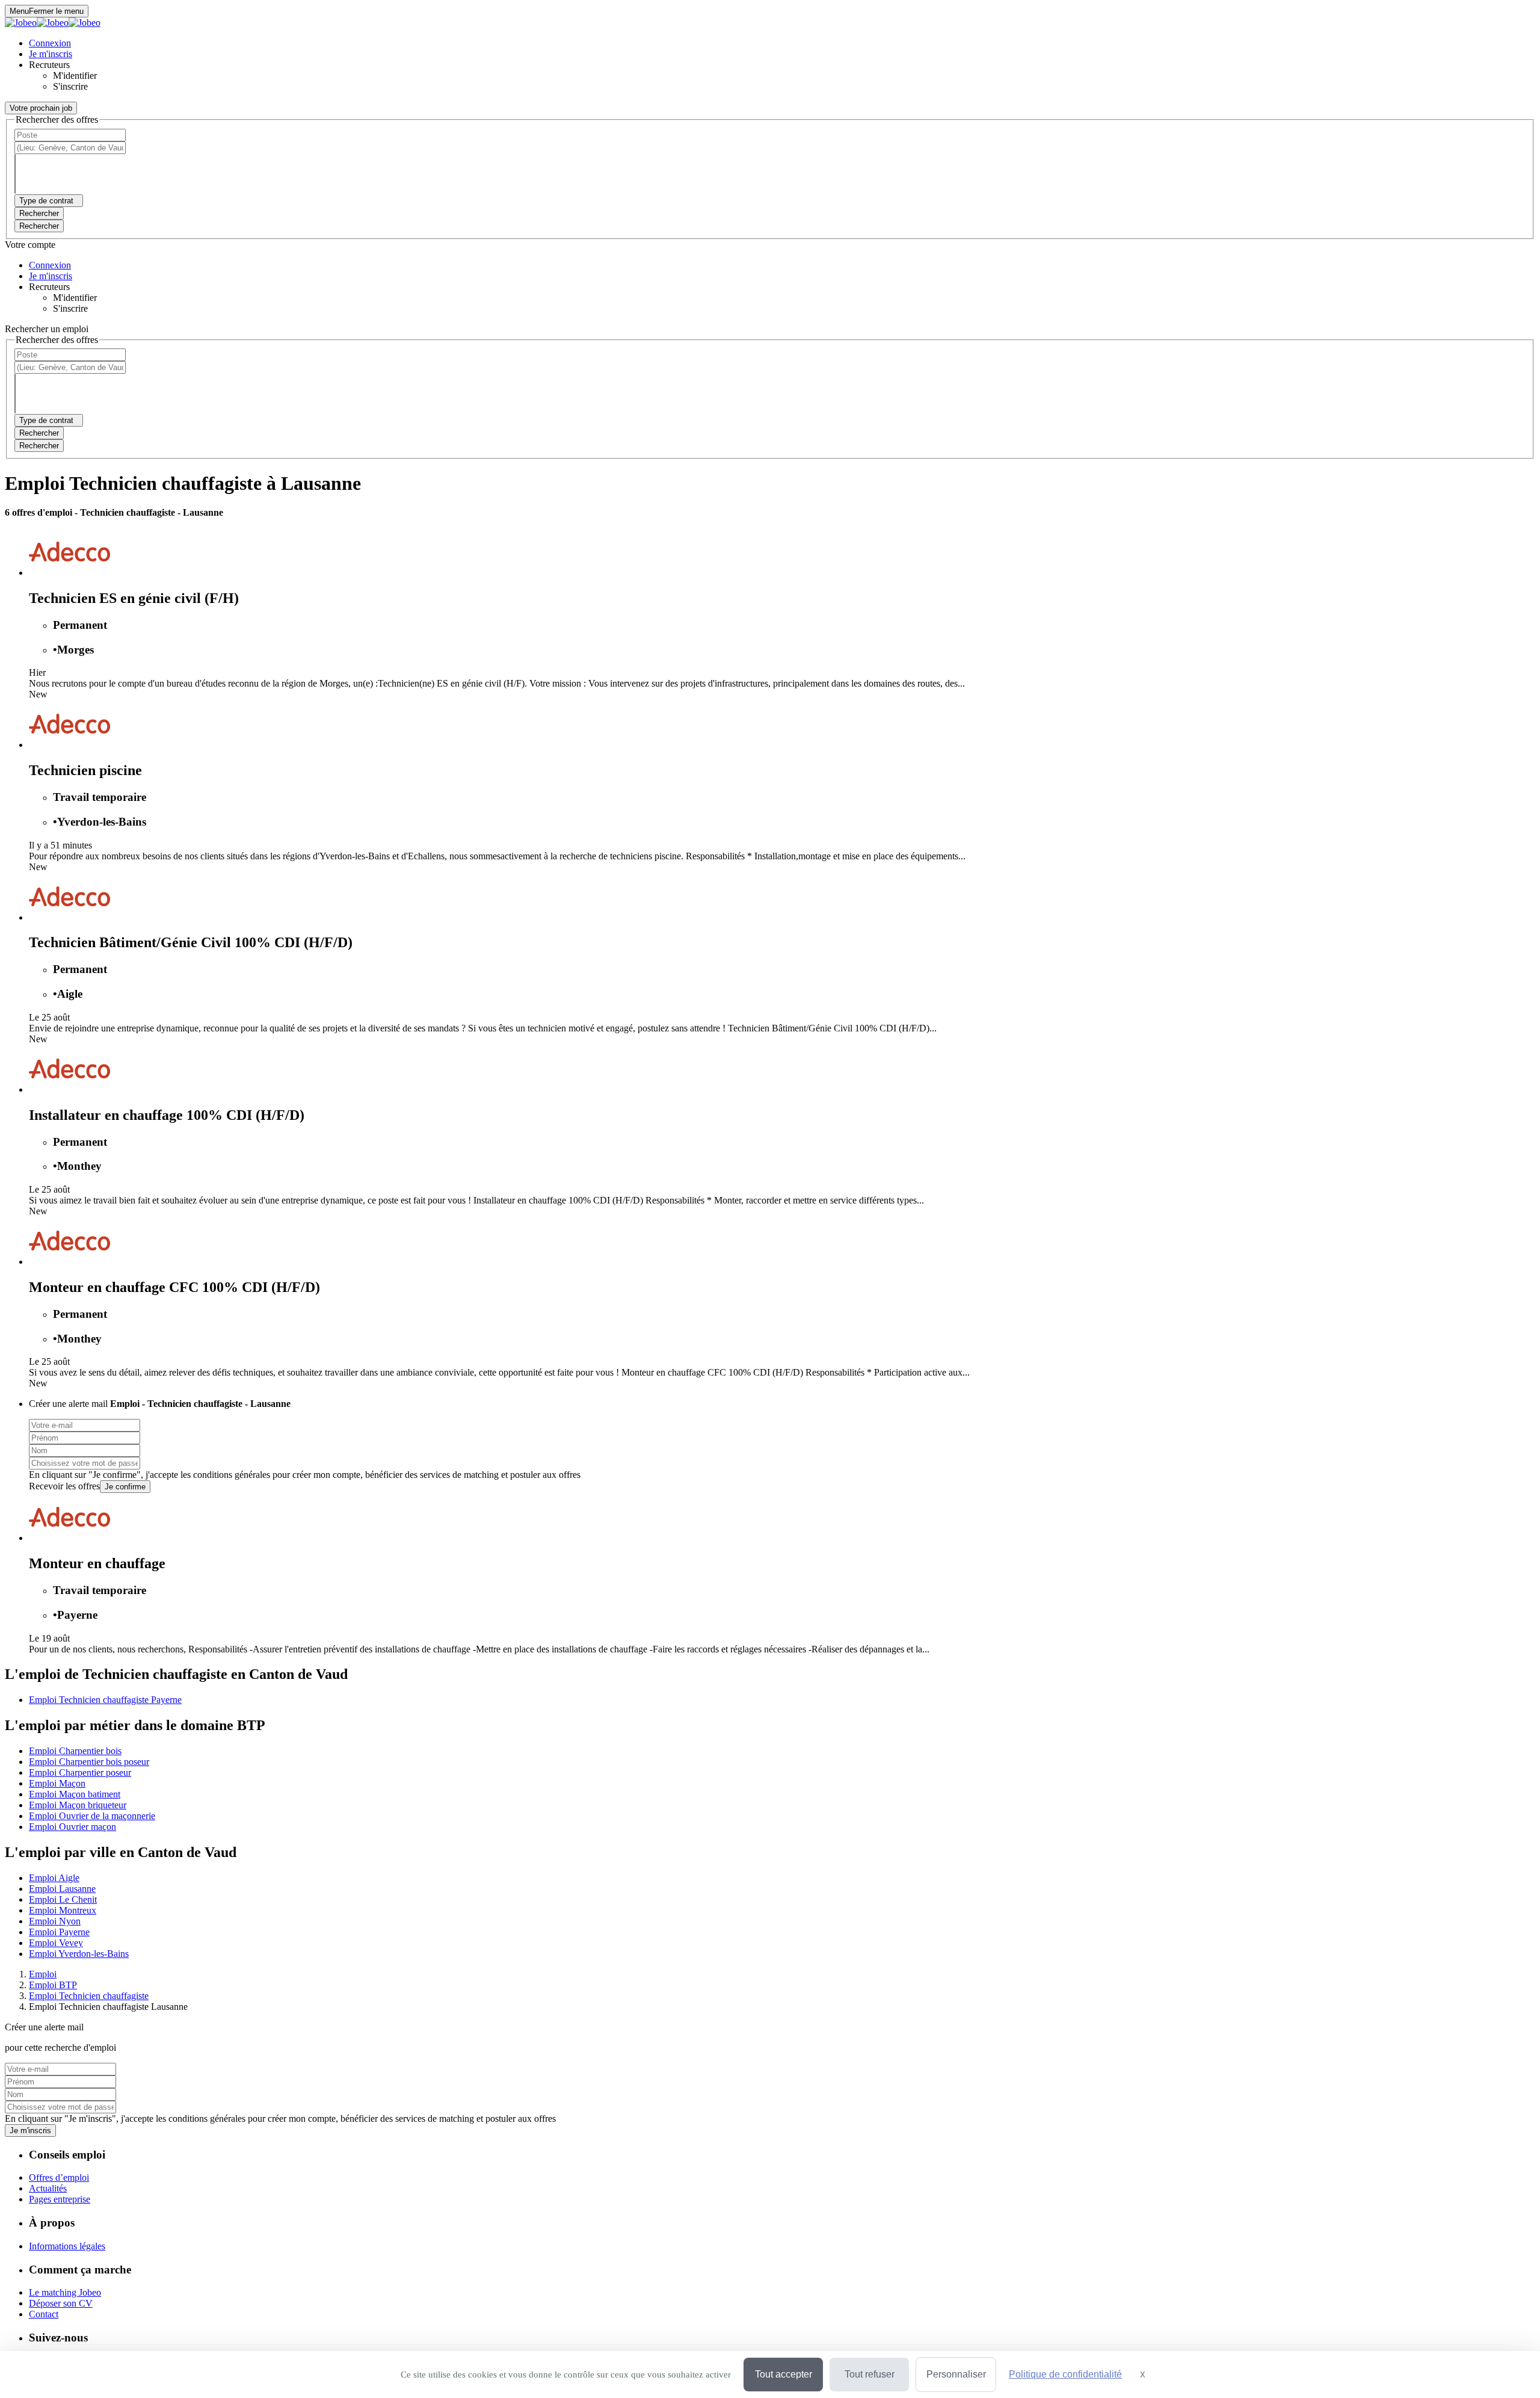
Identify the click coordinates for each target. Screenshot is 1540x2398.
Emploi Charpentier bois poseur (89, 1762)
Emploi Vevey (56, 1943)
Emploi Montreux (63, 1910)
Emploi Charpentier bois (75, 1751)
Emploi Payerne (59, 1932)
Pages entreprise (60, 2199)
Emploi (43, 1974)
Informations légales (67, 2246)
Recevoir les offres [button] (64, 1486)
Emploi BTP (53, 1985)
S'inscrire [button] (70, 86)
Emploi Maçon (57, 1783)
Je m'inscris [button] (51, 54)
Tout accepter (784, 2374)
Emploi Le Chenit (63, 1899)
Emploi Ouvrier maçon (72, 1827)
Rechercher (39, 226)
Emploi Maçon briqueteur (78, 1805)
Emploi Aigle (54, 1878)
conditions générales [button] (232, 1475)
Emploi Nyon (55, 1921)
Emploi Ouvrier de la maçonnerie (92, 1816)
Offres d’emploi (59, 2177)
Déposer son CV (61, 2303)
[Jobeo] (53, 23)
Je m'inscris (30, 2131)
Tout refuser (870, 2374)
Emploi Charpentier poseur (80, 1772)
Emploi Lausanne (62, 1889)
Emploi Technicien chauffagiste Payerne (105, 1700)
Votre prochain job (41, 108)
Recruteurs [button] (49, 65)
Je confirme (125, 1487)
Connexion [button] (50, 43)
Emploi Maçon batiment (75, 1794)
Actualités (48, 2188)
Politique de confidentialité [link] (1065, 2374)
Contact (44, 2314)
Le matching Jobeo (65, 2292)
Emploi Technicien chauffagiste (89, 1996)
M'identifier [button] (75, 76)
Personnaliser (956, 2374)
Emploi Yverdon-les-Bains (79, 1954)
